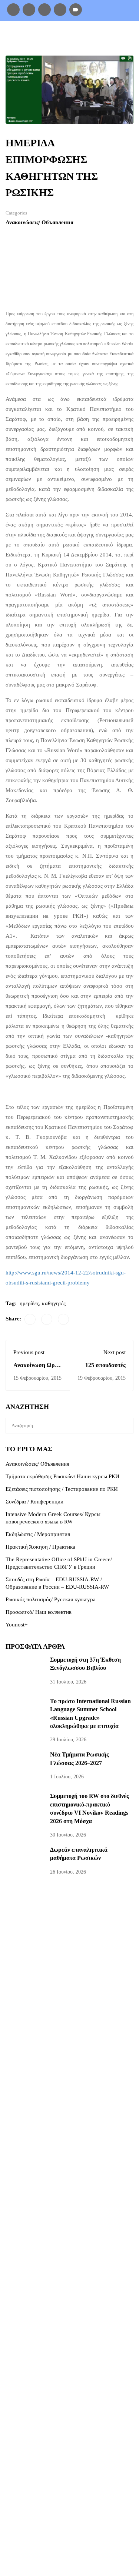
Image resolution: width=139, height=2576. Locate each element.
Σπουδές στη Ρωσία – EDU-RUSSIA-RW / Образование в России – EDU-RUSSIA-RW (57, 1583)
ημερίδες (29, 1303)
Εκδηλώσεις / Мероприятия (38, 1534)
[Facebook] (13, 9)
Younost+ (16, 1625)
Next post (115, 1352)
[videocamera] (76, 9)
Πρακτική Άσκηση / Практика (40, 1547)
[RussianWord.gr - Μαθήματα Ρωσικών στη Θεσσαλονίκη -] (45, 38)
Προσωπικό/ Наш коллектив (39, 1612)
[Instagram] (29, 9)
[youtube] (60, 9)
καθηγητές (54, 1303)
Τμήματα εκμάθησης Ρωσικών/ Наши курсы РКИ (62, 1476)
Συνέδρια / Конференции (34, 1502)
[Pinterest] (63, 1319)
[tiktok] (44, 9)
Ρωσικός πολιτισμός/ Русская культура (51, 1599)
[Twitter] (47, 1319)
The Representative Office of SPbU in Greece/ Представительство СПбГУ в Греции (59, 1563)
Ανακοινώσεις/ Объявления (39, 222)
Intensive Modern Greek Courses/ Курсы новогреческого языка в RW (53, 1518)
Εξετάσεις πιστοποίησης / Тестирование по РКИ (62, 1489)
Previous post (29, 1352)
